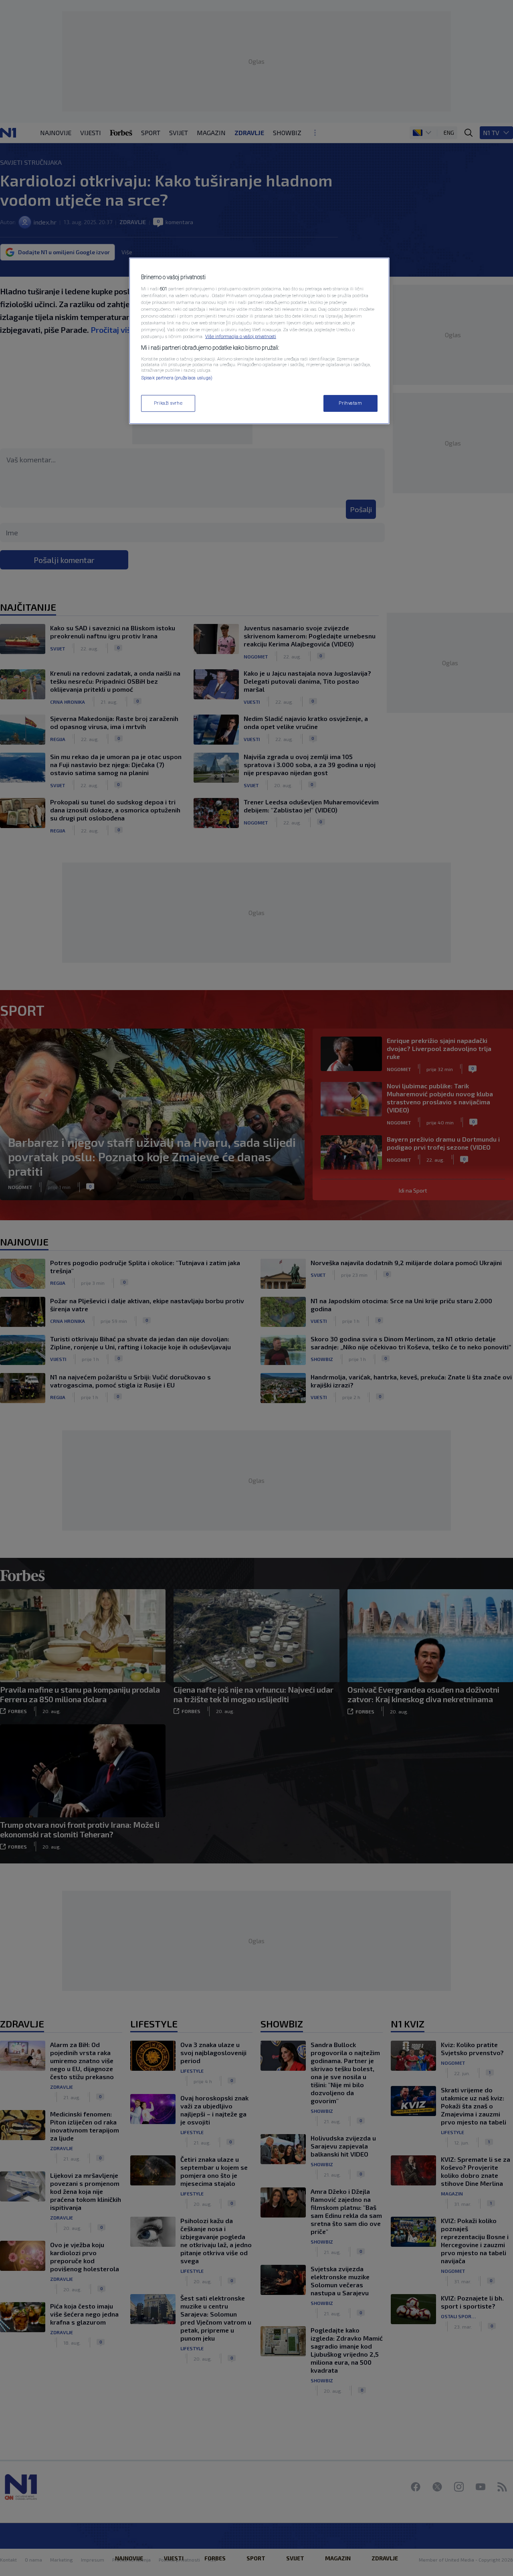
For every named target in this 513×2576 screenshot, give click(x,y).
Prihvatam (350, 403)
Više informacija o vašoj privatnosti (241, 336)
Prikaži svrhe (168, 403)
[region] (259, 341)
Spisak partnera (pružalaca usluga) (177, 378)
